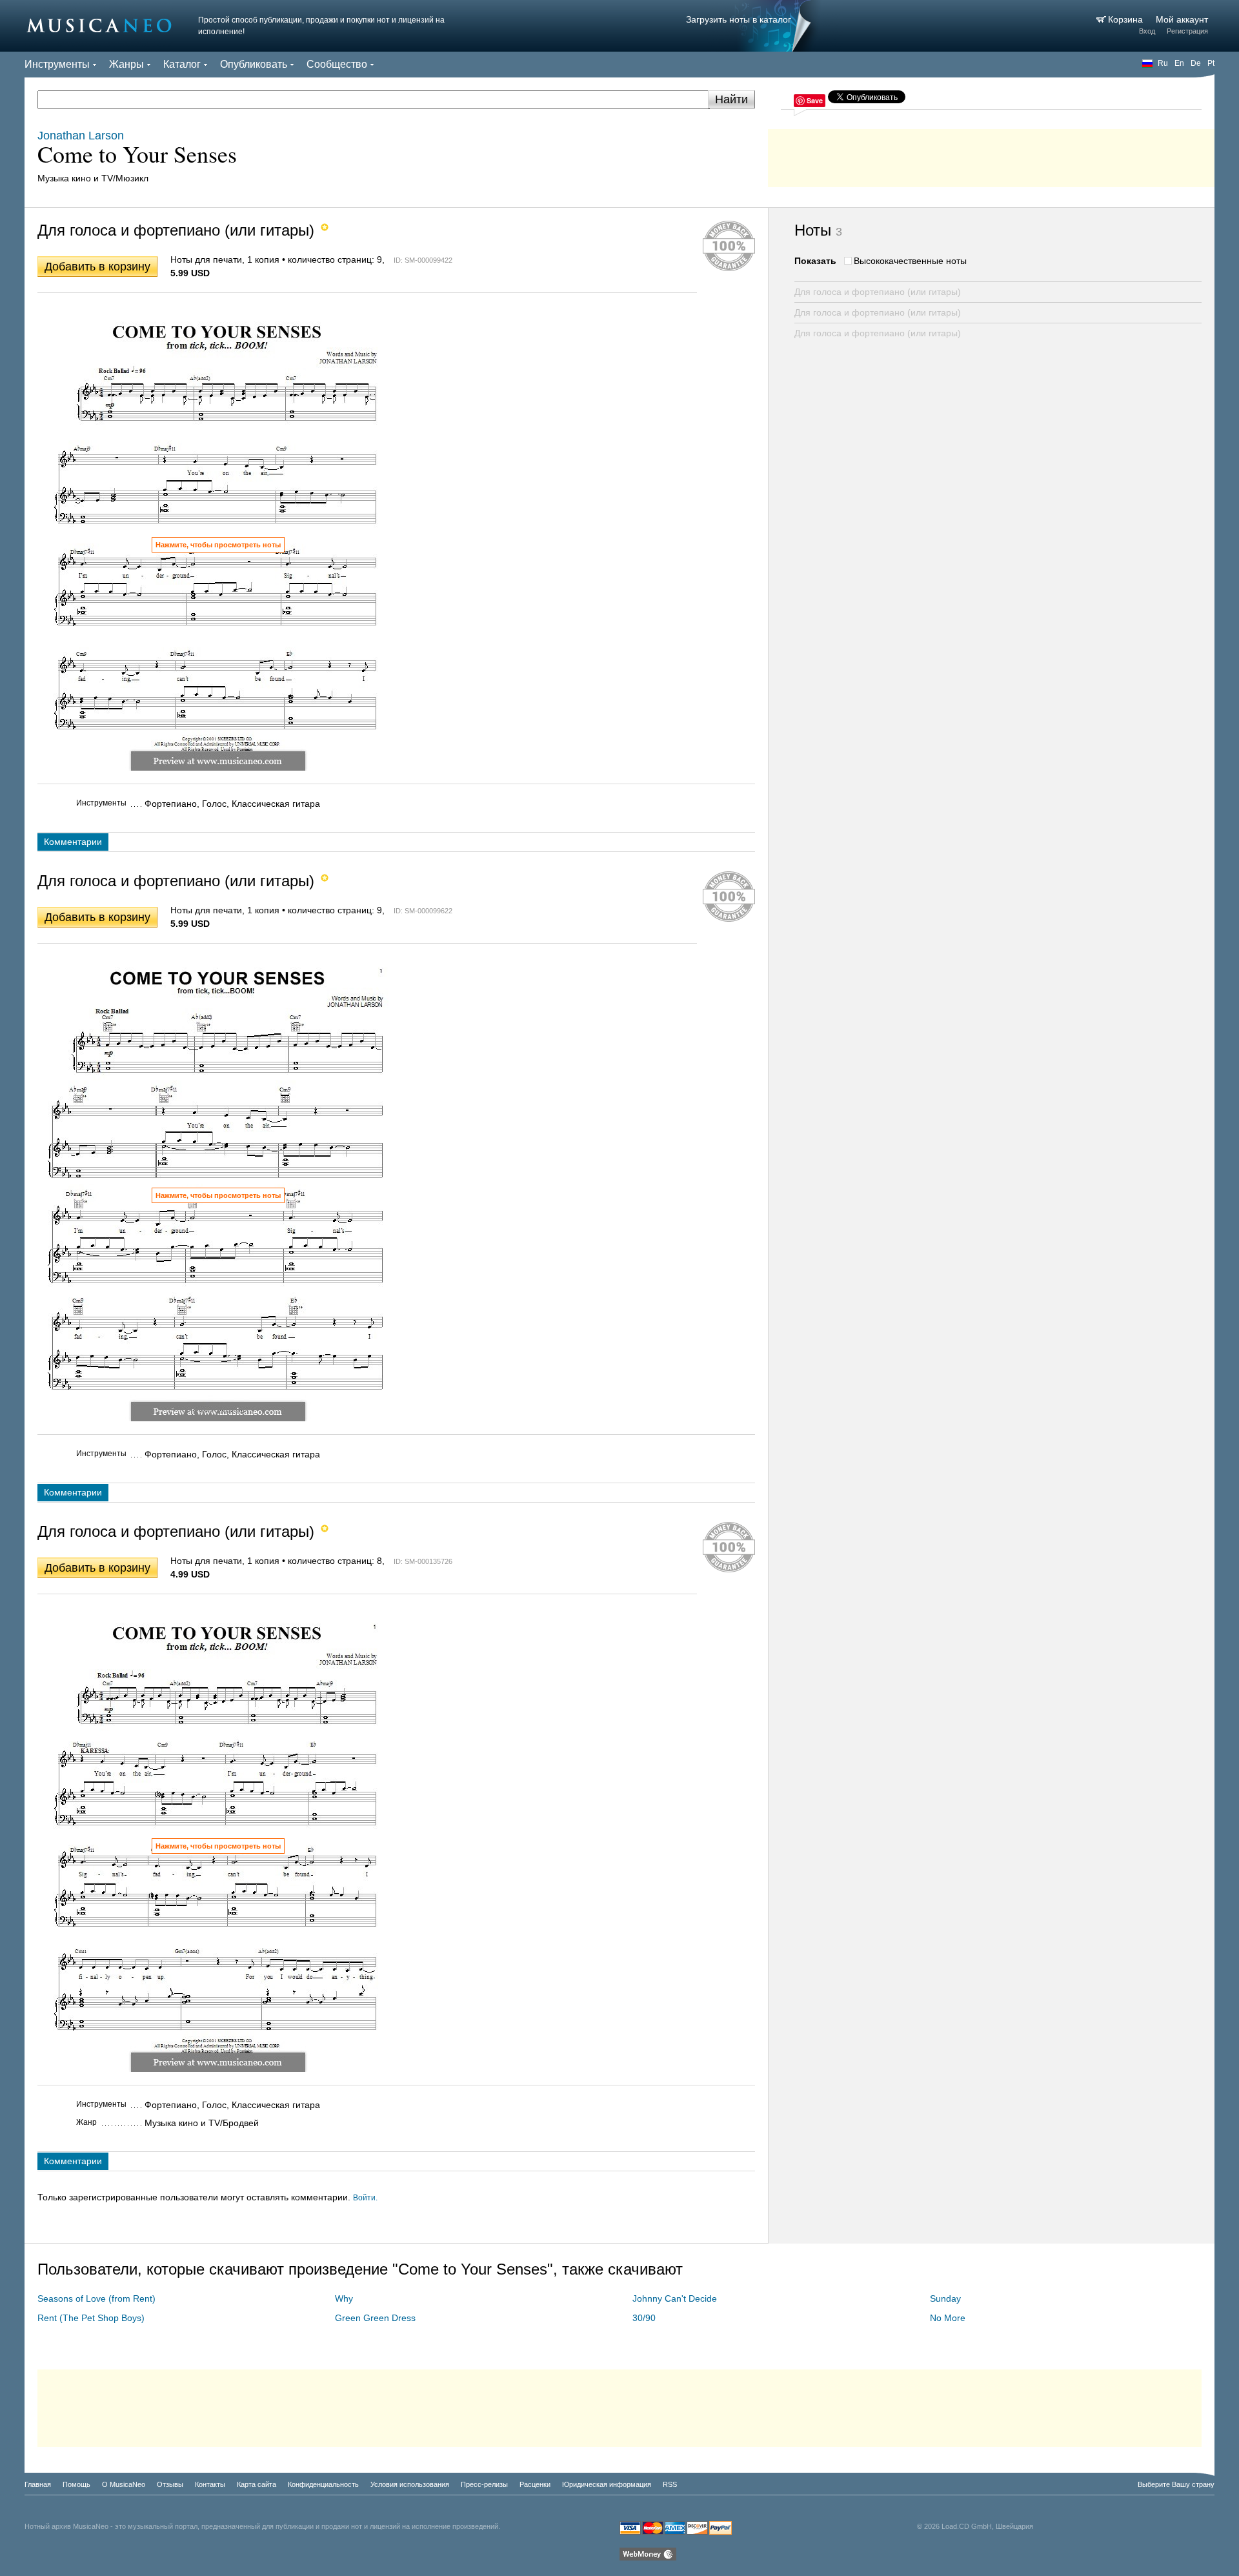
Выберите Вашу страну (1176, 2484)
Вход (1147, 31)
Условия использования (410, 2484)
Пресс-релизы (484, 2484)
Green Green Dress (375, 2318)
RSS (670, 2484)
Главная (38, 2484)
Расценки (535, 2484)
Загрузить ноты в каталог (739, 19)
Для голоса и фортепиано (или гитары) (878, 292)
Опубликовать (254, 64)
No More (948, 2318)
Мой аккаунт (1182, 19)
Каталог (182, 64)
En (1179, 63)
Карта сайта (257, 2484)
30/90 (644, 2318)
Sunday (945, 2298)
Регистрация (1187, 31)
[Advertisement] (991, 155)
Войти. (365, 2198)
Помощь (76, 2484)
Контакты (210, 2484)
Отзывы (170, 2484)
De (1196, 63)
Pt (1211, 63)
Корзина (1127, 19)
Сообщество (337, 64)
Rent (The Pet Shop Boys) (91, 2318)
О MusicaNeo (124, 2484)
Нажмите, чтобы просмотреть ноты (218, 545)
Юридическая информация (607, 2484)
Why (344, 2298)
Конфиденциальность (323, 2484)
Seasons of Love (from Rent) (96, 2298)
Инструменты (57, 64)
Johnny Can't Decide (675, 2298)
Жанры (126, 64)
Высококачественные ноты (910, 261)
